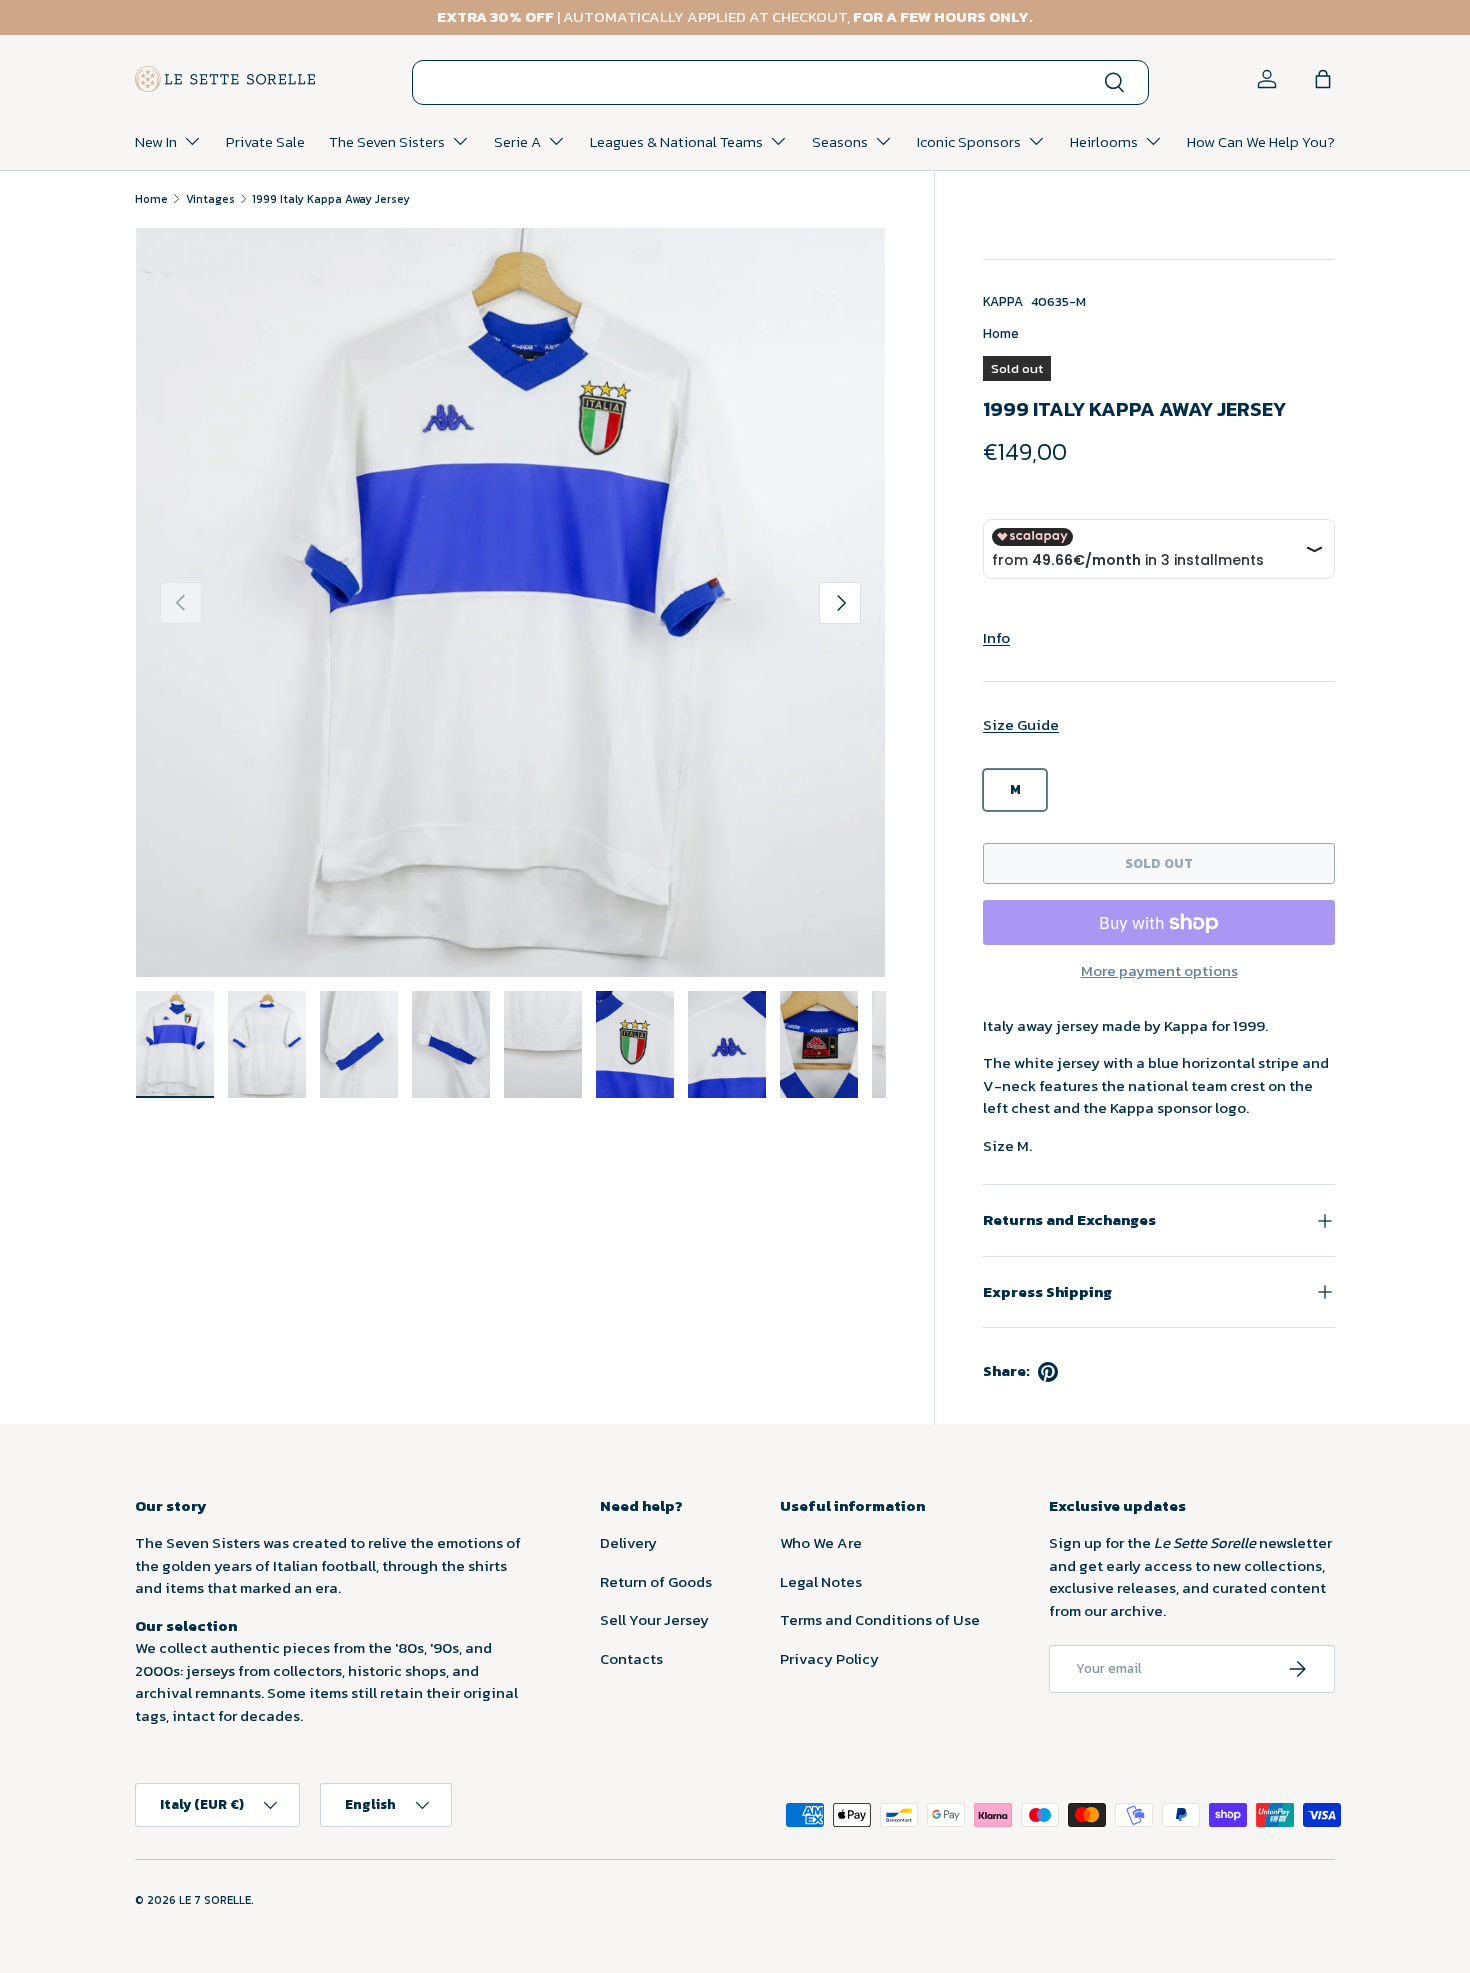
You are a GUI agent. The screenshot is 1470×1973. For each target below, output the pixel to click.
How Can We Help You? (1261, 141)
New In (156, 141)
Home (151, 199)
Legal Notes (821, 1581)
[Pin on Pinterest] (1048, 1372)
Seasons (840, 141)
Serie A (517, 141)
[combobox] (780, 82)
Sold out (1159, 863)
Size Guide (1021, 724)
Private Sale (265, 141)
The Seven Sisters (387, 141)
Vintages (210, 199)
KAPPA (1003, 301)
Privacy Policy (829, 1658)
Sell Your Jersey (654, 1619)
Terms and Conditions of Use (880, 1619)
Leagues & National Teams (676, 141)
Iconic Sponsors (969, 141)
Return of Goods (656, 1581)
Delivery (628, 1542)
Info (996, 637)
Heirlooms (1104, 141)
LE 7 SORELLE (215, 1900)
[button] (1323, 79)
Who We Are (821, 1542)
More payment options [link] (1159, 971)
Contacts (631, 1658)
